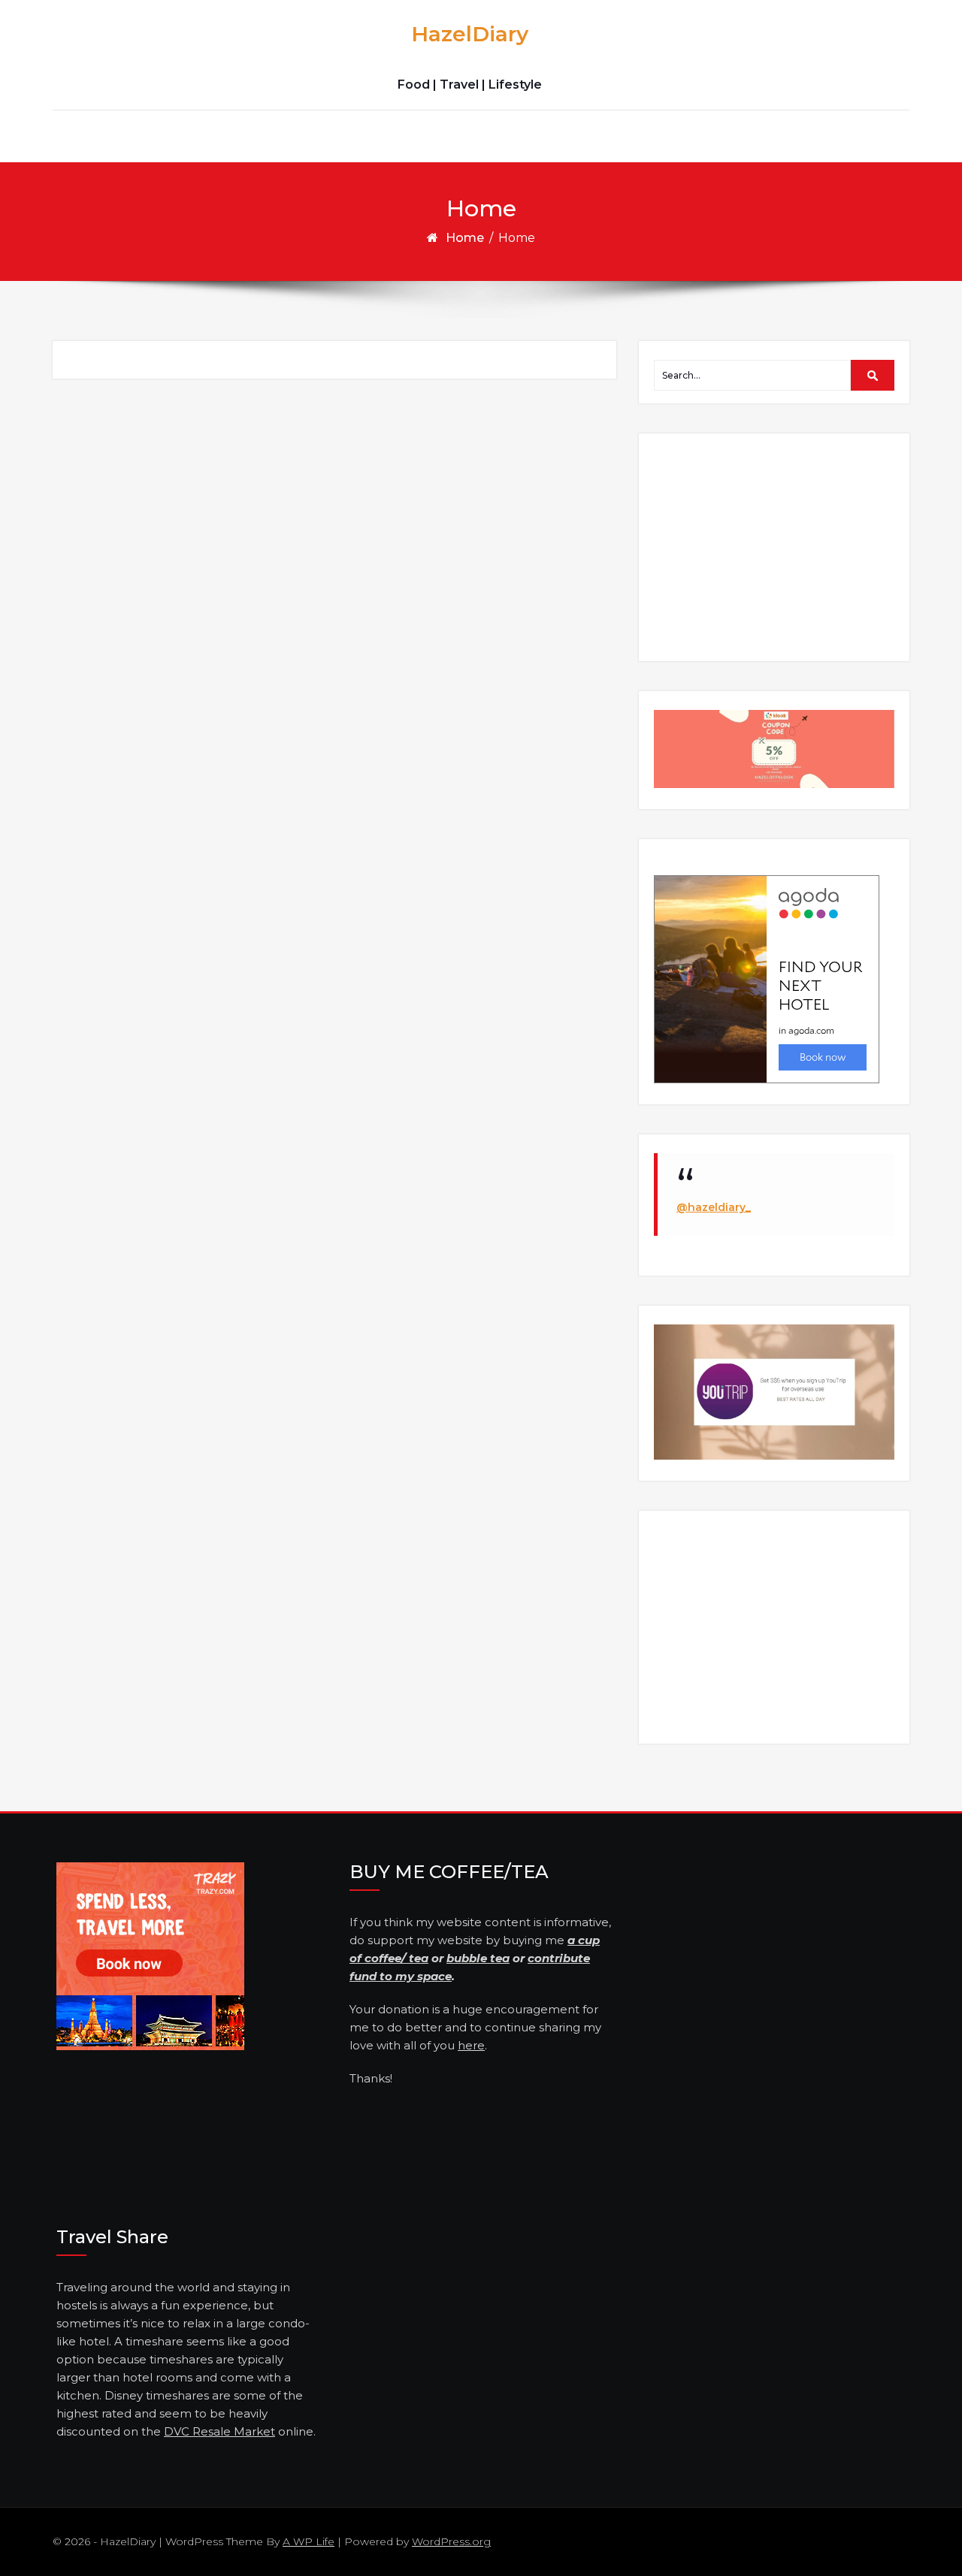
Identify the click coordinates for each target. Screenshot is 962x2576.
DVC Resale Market (219, 2431)
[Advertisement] (776, 546)
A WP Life (309, 2541)
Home (465, 238)
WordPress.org (451, 2541)
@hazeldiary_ (714, 1207)
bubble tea (478, 1958)
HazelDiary (470, 34)
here (471, 2045)
